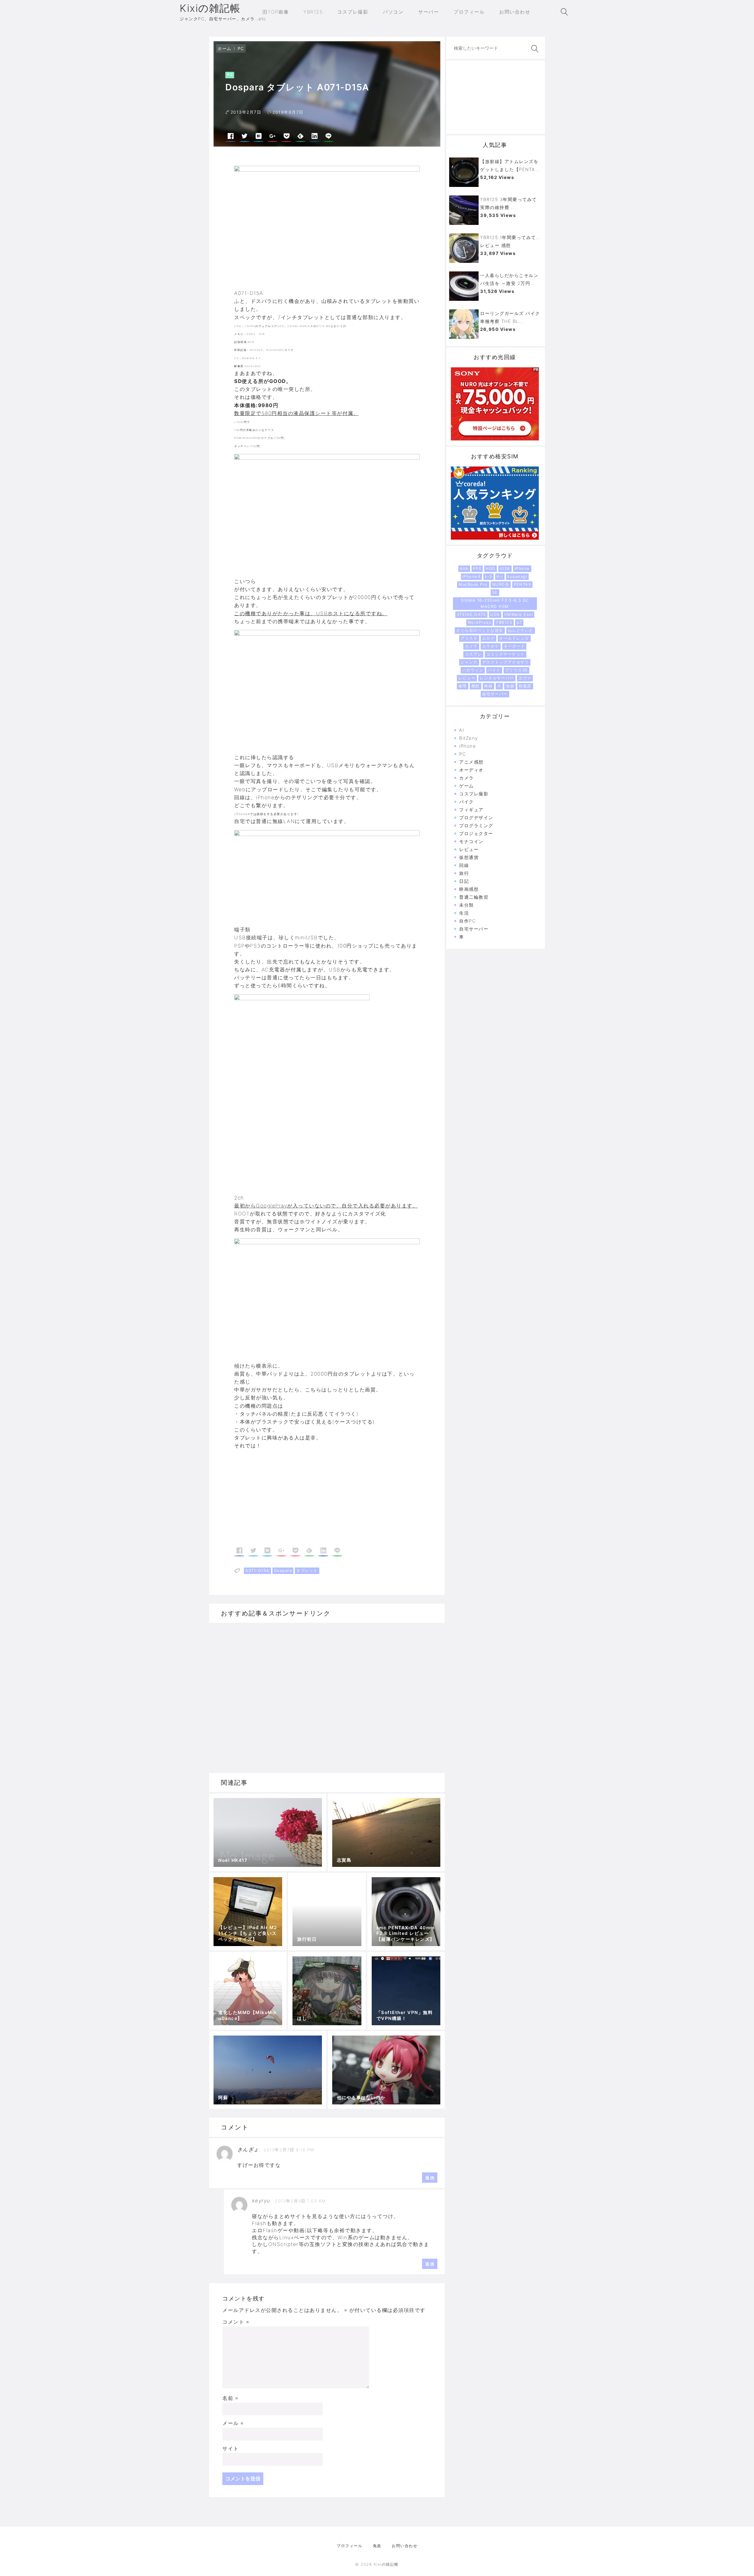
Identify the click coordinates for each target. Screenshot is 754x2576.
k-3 (488, 576)
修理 (463, 686)
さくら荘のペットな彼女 (480, 630)
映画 (488, 686)
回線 (464, 865)
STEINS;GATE (472, 614)
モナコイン (471, 841)
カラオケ (491, 646)
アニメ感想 (471, 762)
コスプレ (473, 654)
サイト (231, 2449)
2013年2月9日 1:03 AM (300, 2201)
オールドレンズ (514, 638)
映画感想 (469, 889)
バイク (467, 802)
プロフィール (349, 2546)
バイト (494, 670)
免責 (377, 2546)
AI (462, 730)
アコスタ (469, 638)
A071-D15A (257, 1570)
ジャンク (469, 662)
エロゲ (489, 638)
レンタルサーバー (497, 678)
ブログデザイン (476, 818)
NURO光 (501, 584)
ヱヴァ (525, 678)
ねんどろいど (521, 630)
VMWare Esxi (519, 614)
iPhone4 (472, 576)
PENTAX (522, 584)
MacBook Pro (473, 584)
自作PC (467, 921)
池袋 (510, 686)
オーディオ (471, 770)
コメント (236, 2322)
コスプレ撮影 (474, 794)
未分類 (467, 905)
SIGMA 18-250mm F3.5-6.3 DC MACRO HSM (495, 603)
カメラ (471, 646)
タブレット (307, 1570)
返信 (430, 2178)
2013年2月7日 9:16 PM (289, 2150)
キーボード (514, 646)
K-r (500, 576)
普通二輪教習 (474, 897)
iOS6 (505, 568)
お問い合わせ (405, 2546)
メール (233, 2423)
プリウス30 (516, 670)
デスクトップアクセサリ (506, 662)
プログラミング (476, 826)
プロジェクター (476, 833)
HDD (491, 568)
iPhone (522, 568)
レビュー (467, 678)
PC (241, 48)
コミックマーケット (506, 654)
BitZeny (469, 738)
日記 (464, 881)
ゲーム (467, 786)
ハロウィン (473, 670)
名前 (230, 2398)
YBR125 (504, 622)
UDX (495, 614)
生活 (464, 913)
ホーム (225, 48)
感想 (476, 686)
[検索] (534, 49)
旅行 (464, 873)
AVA (464, 568)
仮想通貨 (469, 857)
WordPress (480, 622)
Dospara (283, 1570)
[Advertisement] (281, 1499)
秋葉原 (525, 686)
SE (495, 592)
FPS (477, 568)
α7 (519, 622)
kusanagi (517, 576)
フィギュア (471, 810)
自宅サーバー (495, 694)
